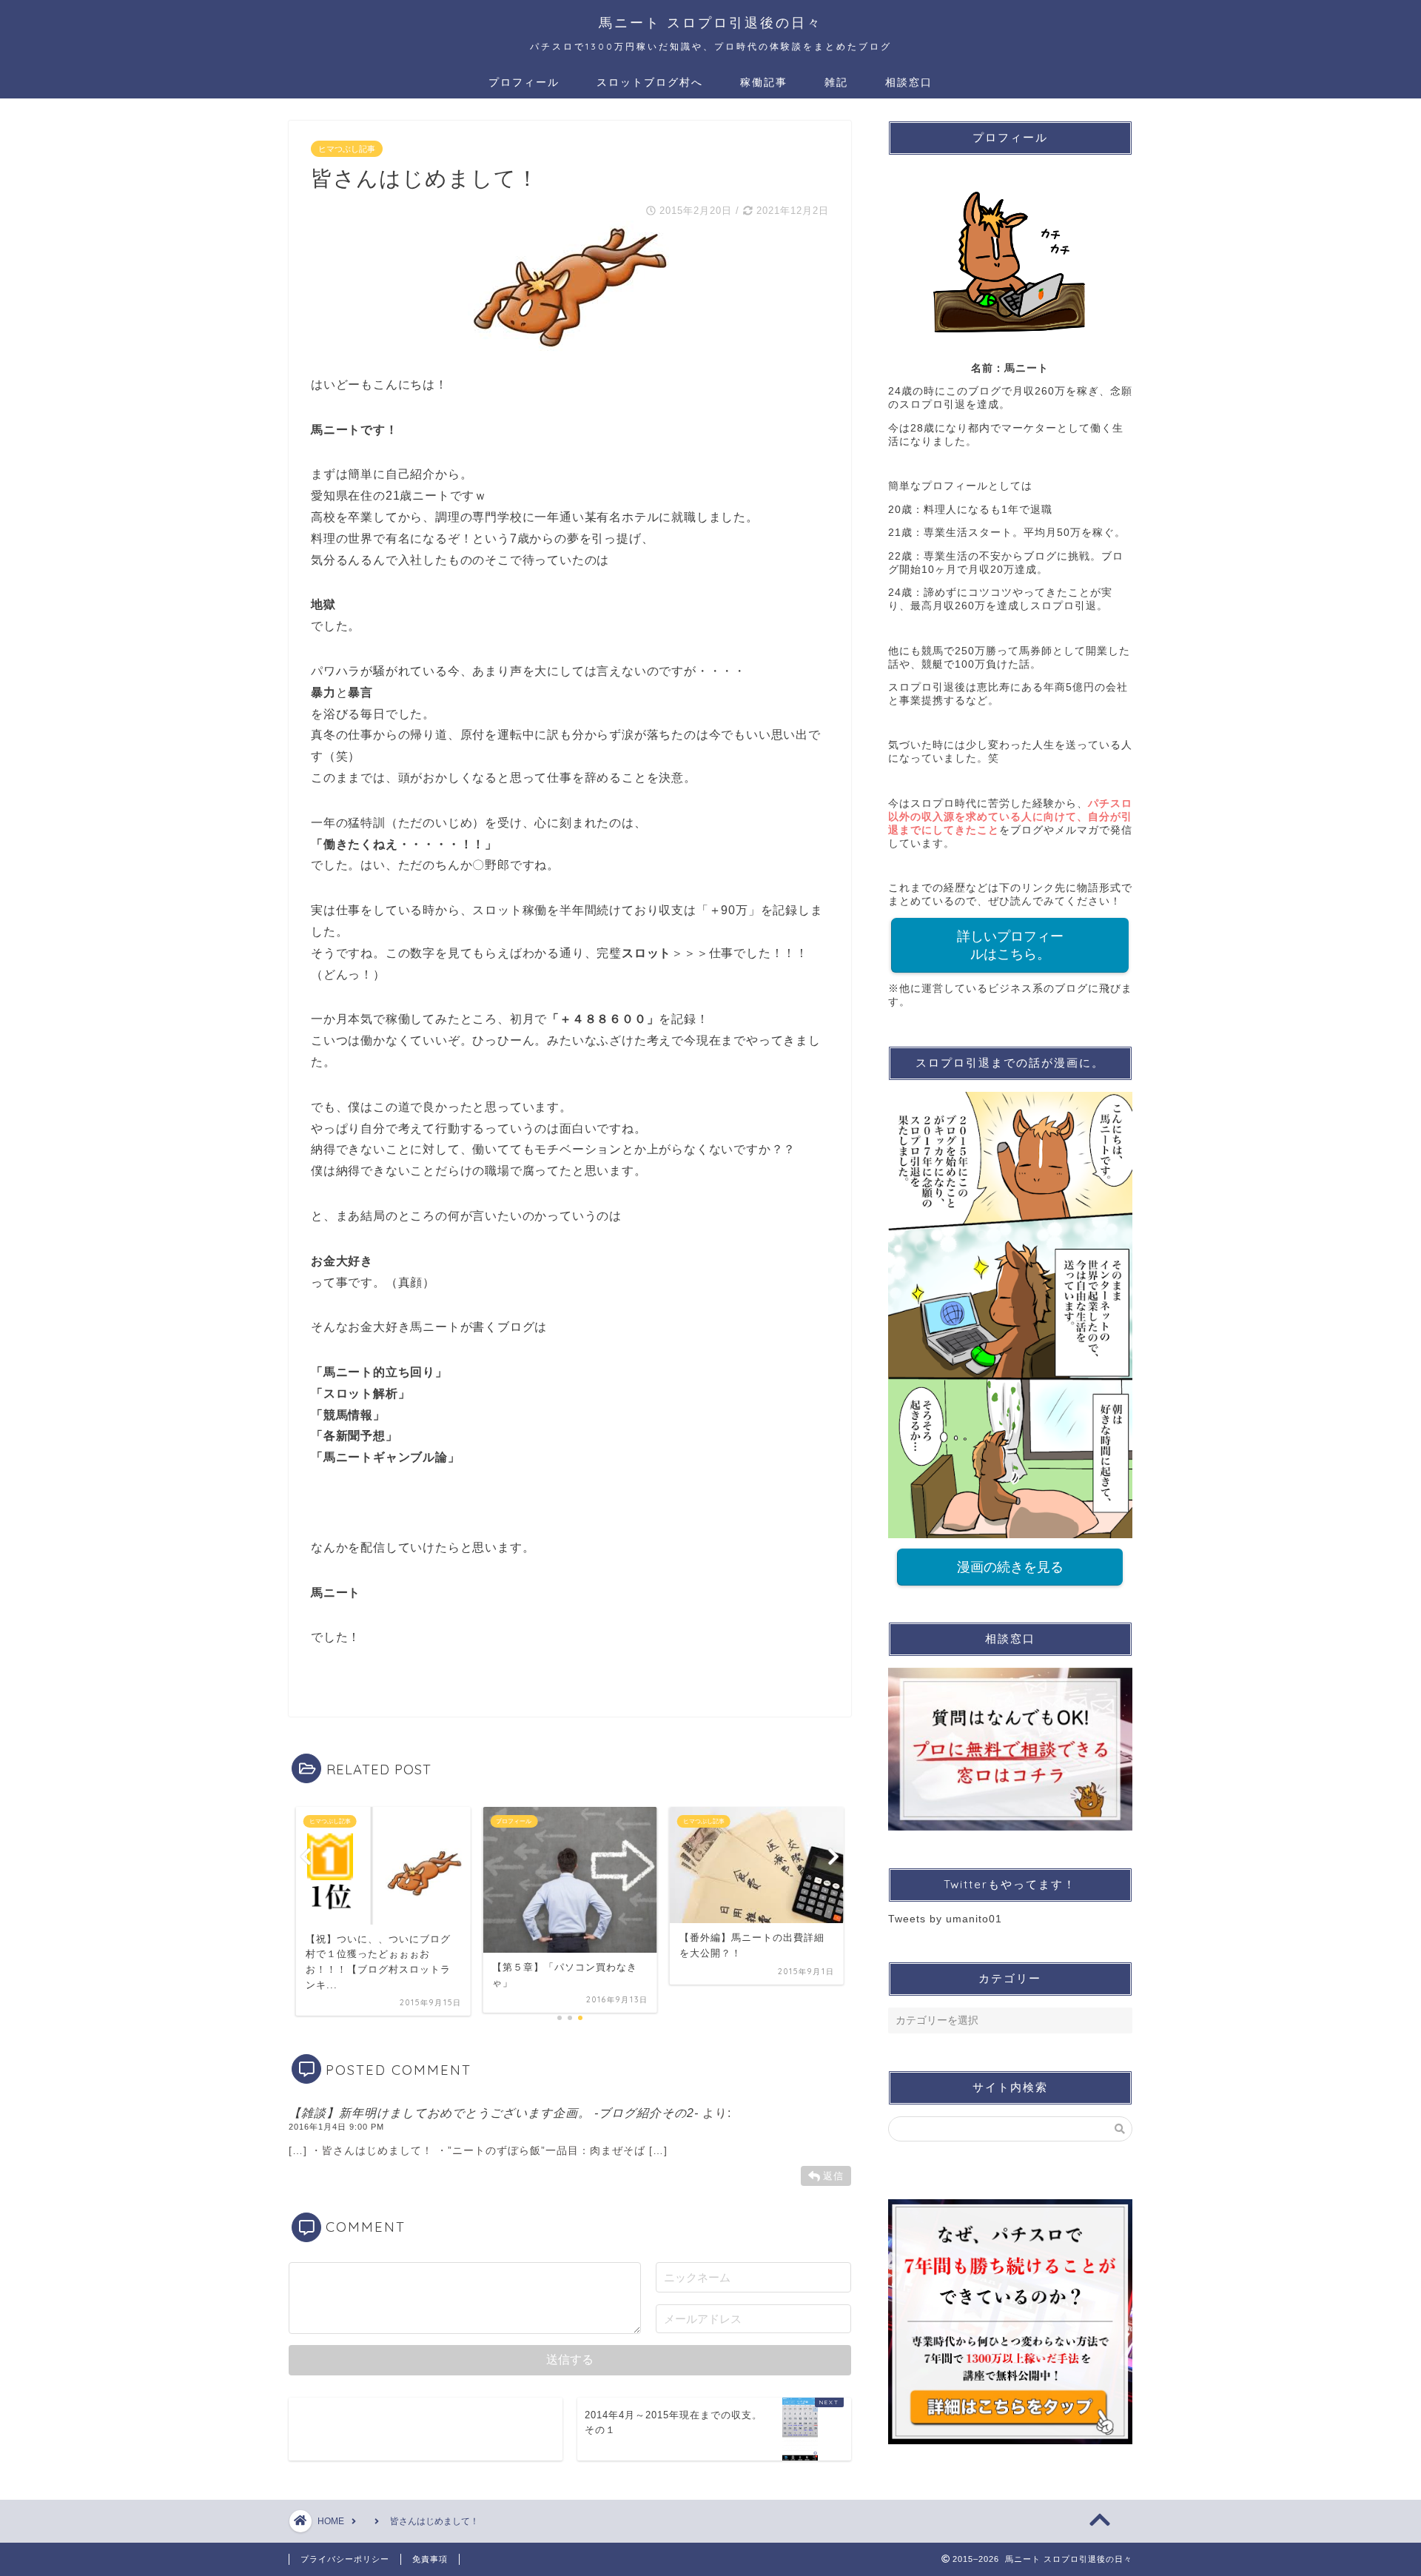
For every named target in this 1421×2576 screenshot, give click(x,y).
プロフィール (524, 82)
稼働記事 (764, 82)
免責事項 (430, 2559)
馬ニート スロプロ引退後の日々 (710, 22)
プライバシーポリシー (345, 2559)
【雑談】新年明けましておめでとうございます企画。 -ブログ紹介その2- (494, 2113)
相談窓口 (909, 82)
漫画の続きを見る (1010, 1567)
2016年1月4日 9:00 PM (336, 2127)
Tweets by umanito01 (945, 1919)
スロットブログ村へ (650, 82)
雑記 (836, 82)
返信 (833, 2176)
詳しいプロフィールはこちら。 (1010, 945)
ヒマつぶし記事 (347, 149)
